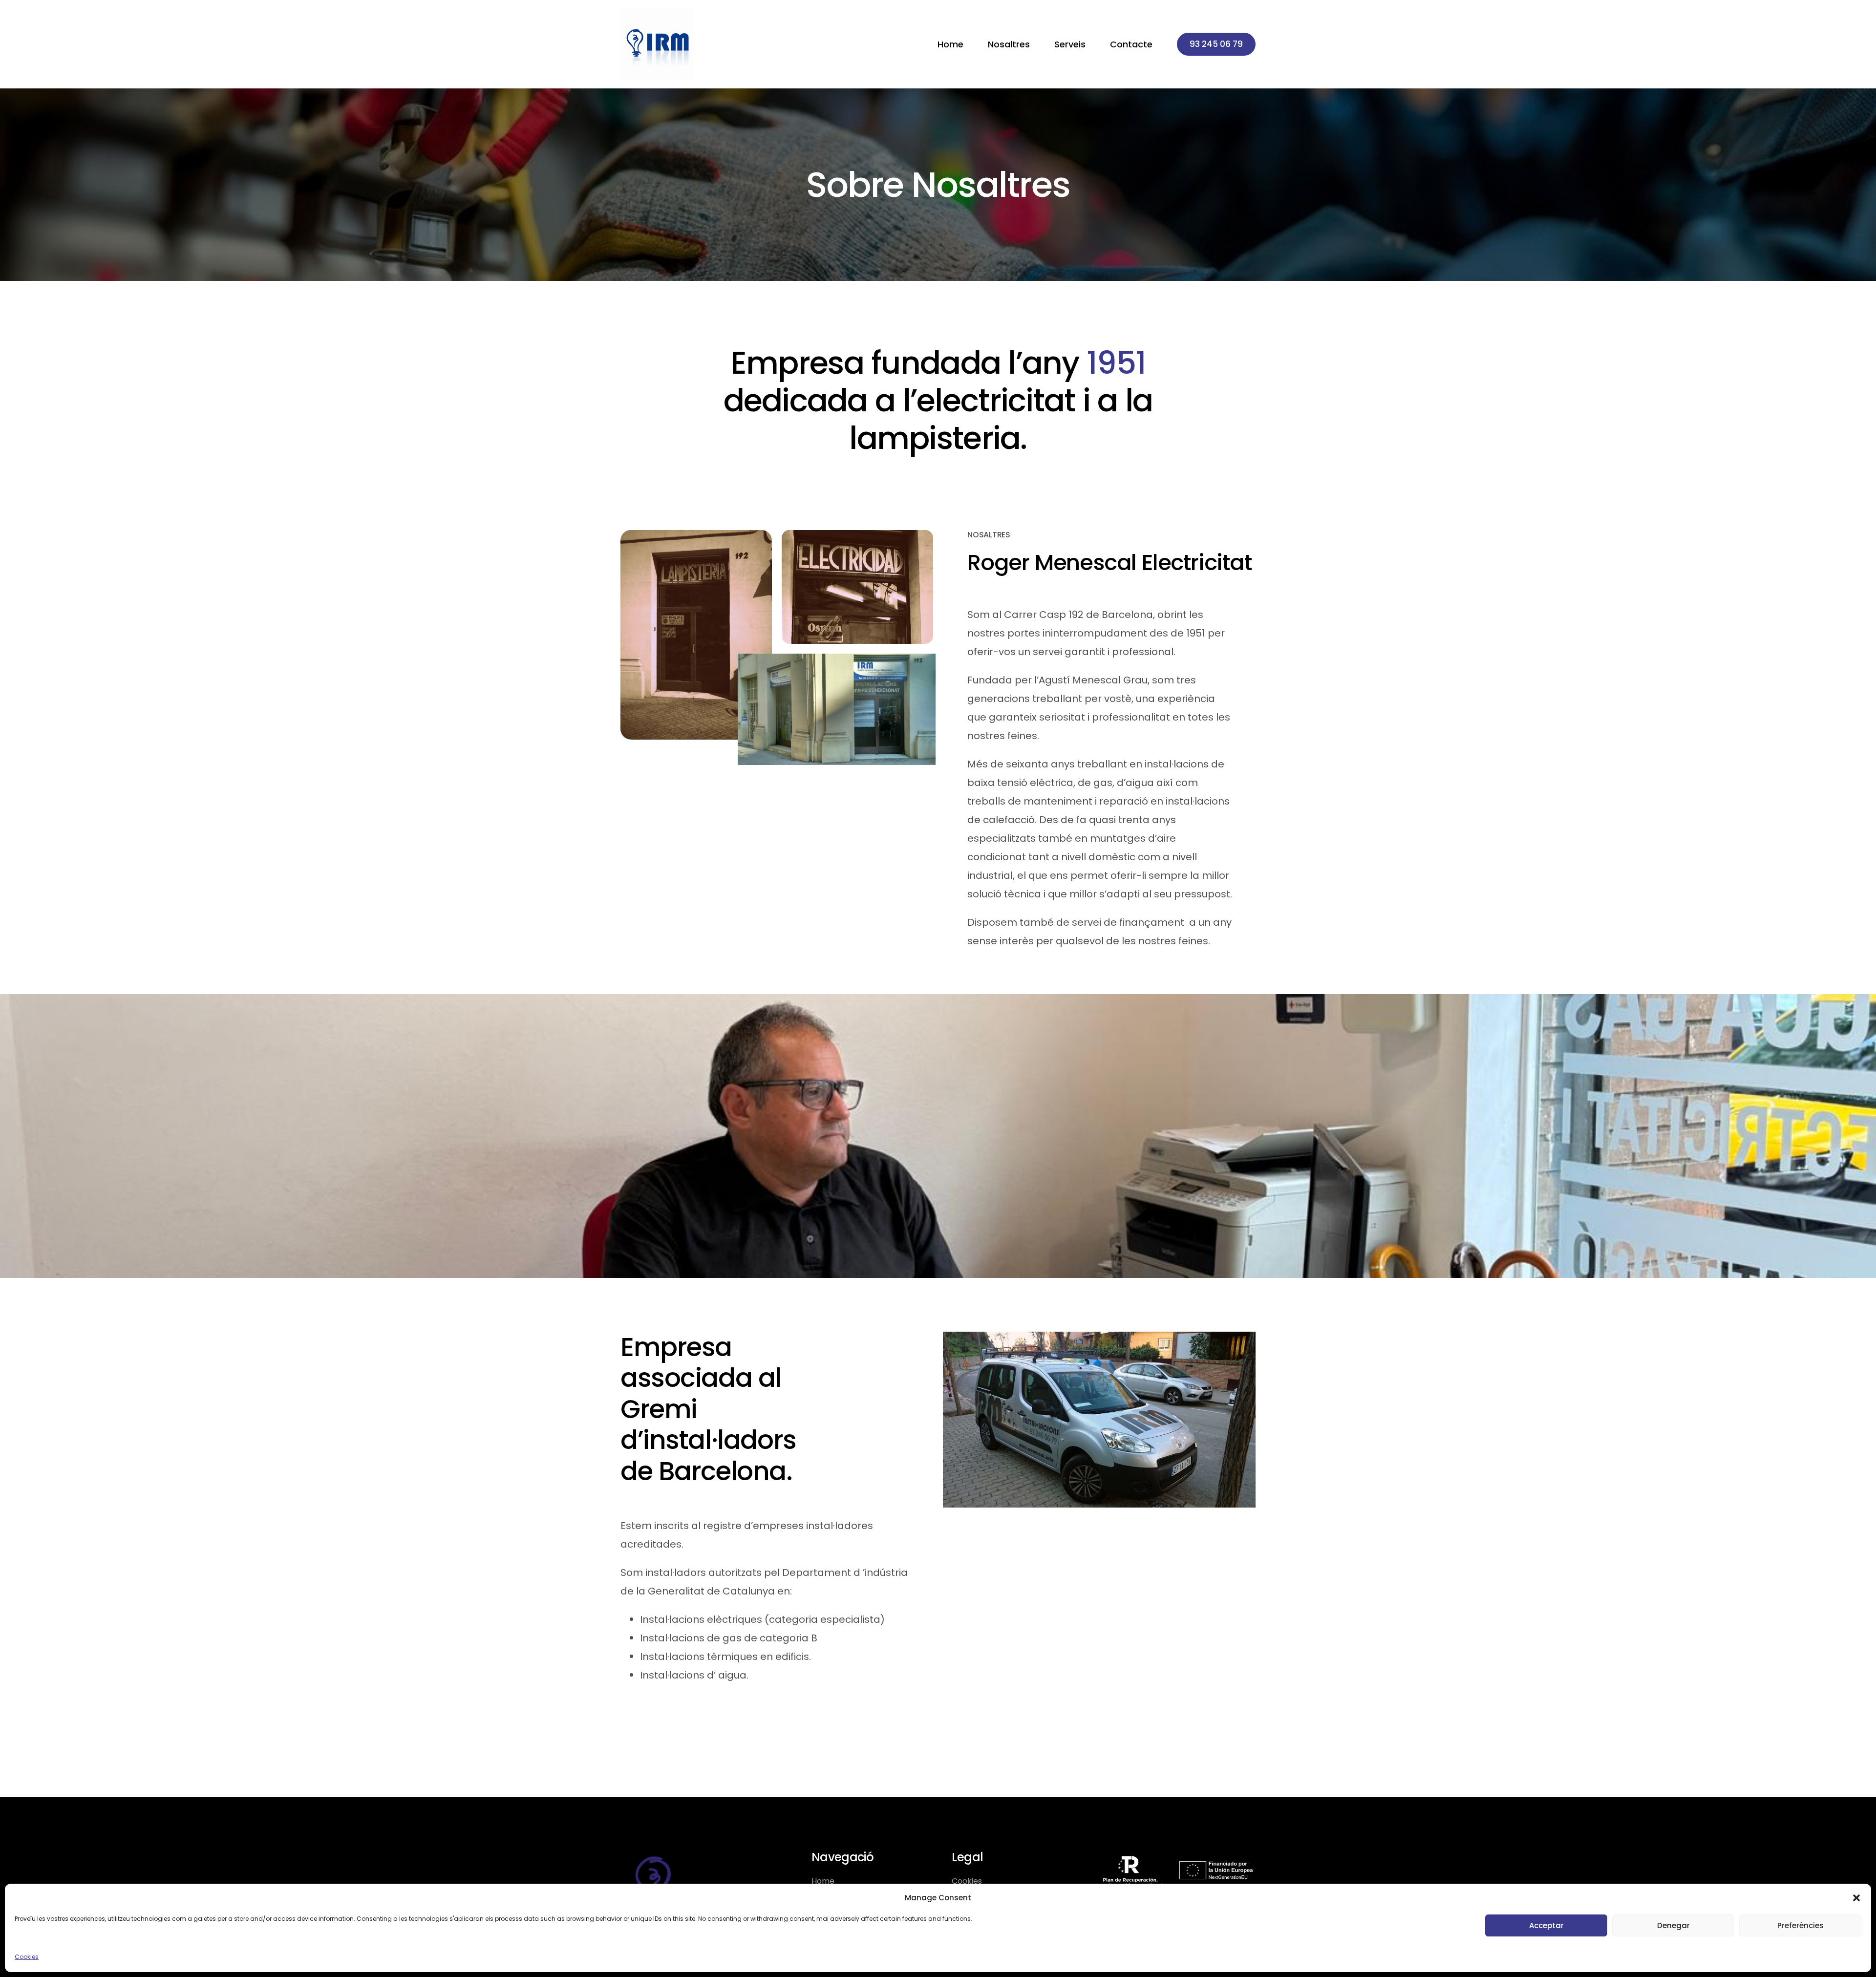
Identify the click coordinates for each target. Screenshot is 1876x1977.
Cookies (27, 1957)
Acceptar (1546, 1925)
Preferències (1801, 1925)
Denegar (1673, 1925)
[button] (1856, 1898)
